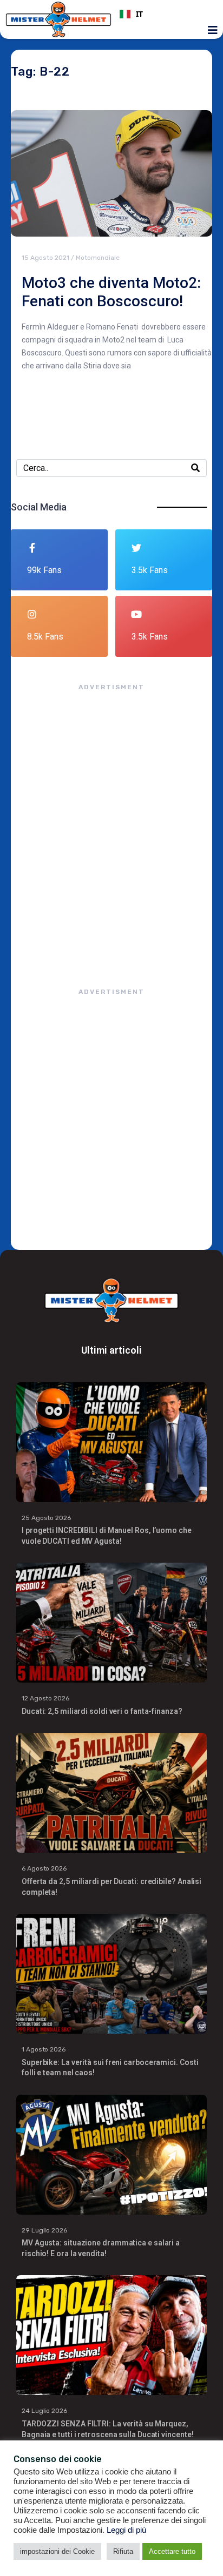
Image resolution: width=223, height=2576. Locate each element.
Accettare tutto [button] (172, 2551)
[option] (165, 14)
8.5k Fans (45, 637)
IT (139, 14)
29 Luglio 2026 (44, 2230)
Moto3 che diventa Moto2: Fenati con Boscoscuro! (111, 292)
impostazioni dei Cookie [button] (57, 2551)
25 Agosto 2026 (46, 1518)
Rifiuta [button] (123, 2551)
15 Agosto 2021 (45, 258)
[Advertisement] (111, 829)
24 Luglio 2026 (44, 2411)
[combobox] (165, 14)
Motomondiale (98, 258)
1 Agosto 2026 (44, 2049)
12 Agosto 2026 (45, 1698)
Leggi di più (126, 2530)
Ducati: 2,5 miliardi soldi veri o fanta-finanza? (102, 1711)
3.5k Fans (150, 570)
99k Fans (44, 570)
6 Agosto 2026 (44, 1868)
